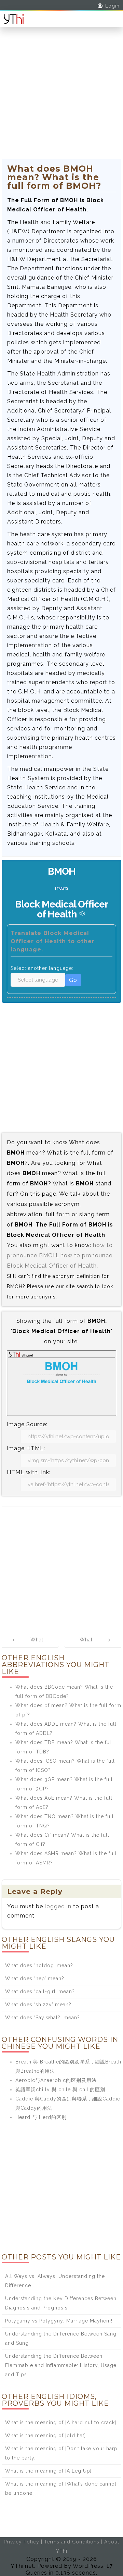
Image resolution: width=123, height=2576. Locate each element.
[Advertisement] (61, 97)
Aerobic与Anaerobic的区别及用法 (56, 2080)
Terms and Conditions (72, 2542)
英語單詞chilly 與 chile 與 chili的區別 (60, 2090)
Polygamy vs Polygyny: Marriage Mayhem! (59, 2321)
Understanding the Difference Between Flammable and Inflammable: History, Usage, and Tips (61, 2365)
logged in (58, 1906)
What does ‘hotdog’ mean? (39, 1965)
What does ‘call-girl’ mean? (40, 1992)
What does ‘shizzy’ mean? (38, 2005)
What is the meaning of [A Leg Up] (48, 2471)
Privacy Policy (22, 2542)
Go (73, 980)
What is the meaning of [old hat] (45, 2436)
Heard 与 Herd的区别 (41, 2117)
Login (112, 6)
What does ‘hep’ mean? (35, 1979)
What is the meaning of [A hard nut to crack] (61, 2423)
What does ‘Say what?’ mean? (43, 2018)
